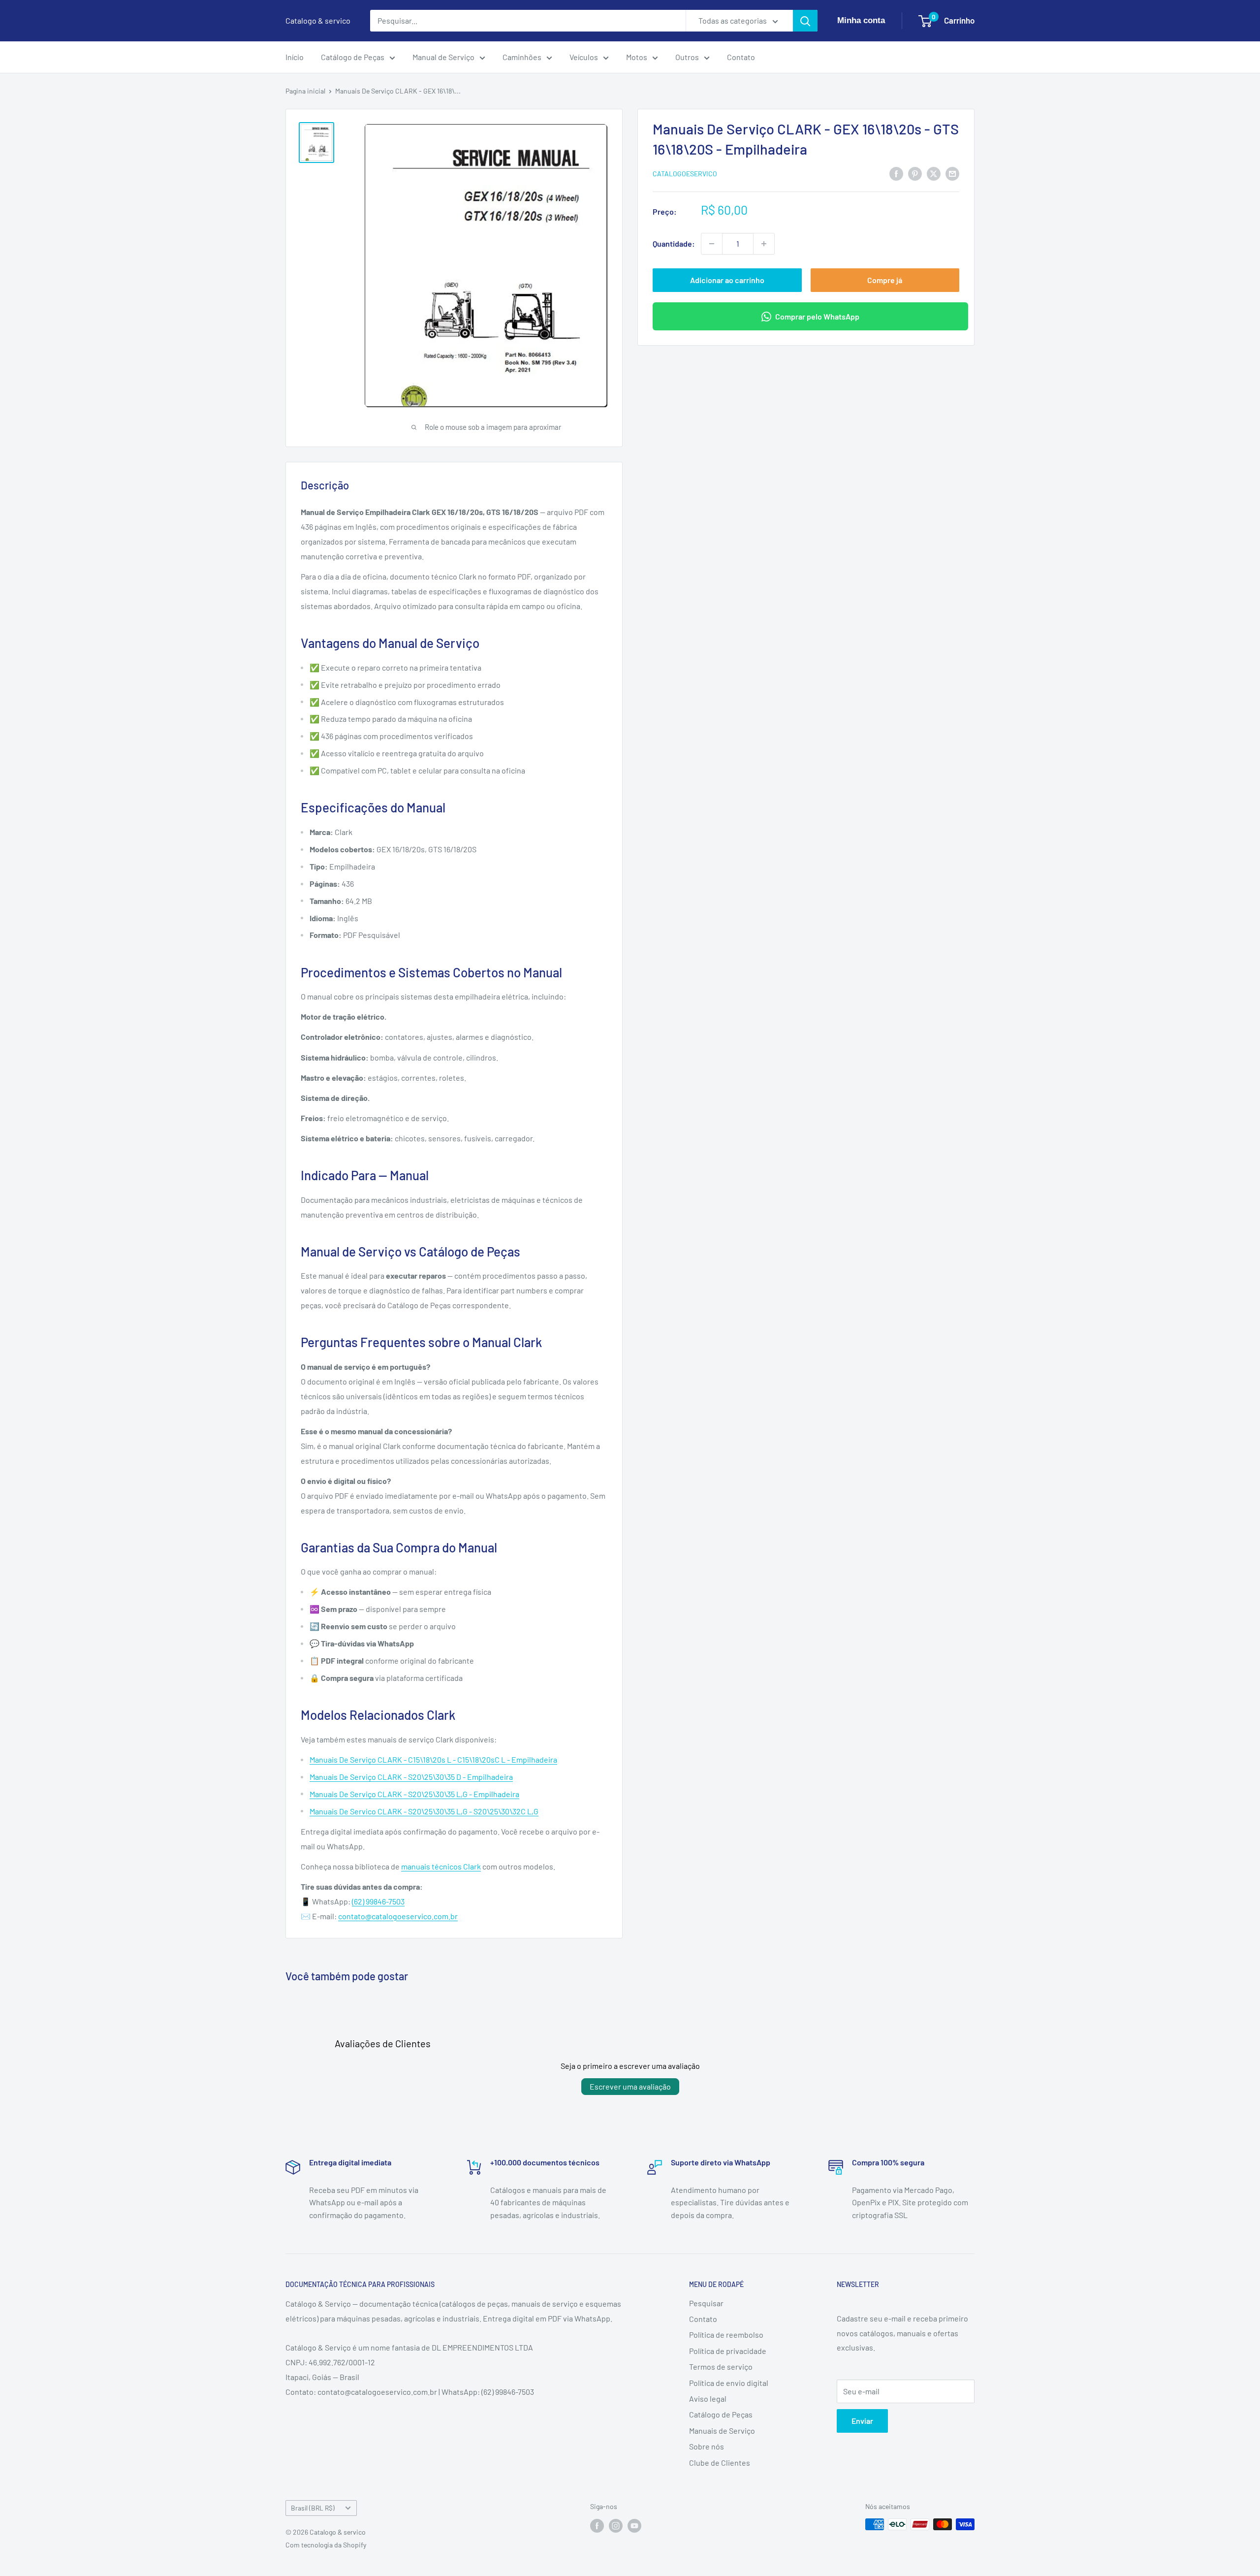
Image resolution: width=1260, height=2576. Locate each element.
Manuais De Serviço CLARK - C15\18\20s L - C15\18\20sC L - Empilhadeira (433, 1759)
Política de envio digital (729, 2383)
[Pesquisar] (805, 21)
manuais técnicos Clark (441, 1866)
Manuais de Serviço (722, 2431)
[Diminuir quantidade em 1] (712, 244)
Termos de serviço (721, 2367)
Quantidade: (674, 243)
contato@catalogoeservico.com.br (398, 1916)
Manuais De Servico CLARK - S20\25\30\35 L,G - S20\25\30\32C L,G (424, 1811)
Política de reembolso (726, 2334)
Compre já (885, 280)
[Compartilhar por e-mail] (952, 173)
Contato (741, 57)
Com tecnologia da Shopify (326, 2545)
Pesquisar (706, 2303)
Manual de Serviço (443, 57)
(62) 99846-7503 (378, 1901)
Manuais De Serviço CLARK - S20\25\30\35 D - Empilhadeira (411, 1777)
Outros (687, 57)
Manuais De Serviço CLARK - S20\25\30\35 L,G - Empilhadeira (414, 1794)
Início (295, 57)
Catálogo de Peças (353, 57)
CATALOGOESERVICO (685, 174)
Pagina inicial (305, 91)
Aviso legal (708, 2399)
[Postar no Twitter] (934, 173)
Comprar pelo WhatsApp (817, 316)
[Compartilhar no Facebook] (896, 173)
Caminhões (522, 57)
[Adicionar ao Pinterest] (915, 173)
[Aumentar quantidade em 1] (764, 244)
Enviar (862, 2421)
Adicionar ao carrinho (727, 280)
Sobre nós (707, 2446)
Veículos (584, 57)
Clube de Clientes (720, 2463)
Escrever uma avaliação (630, 2086)
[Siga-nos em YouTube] (634, 2525)
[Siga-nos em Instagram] (616, 2525)
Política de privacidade (728, 2351)
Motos (637, 57)
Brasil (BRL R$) (313, 2508)
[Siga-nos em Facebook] (597, 2525)
